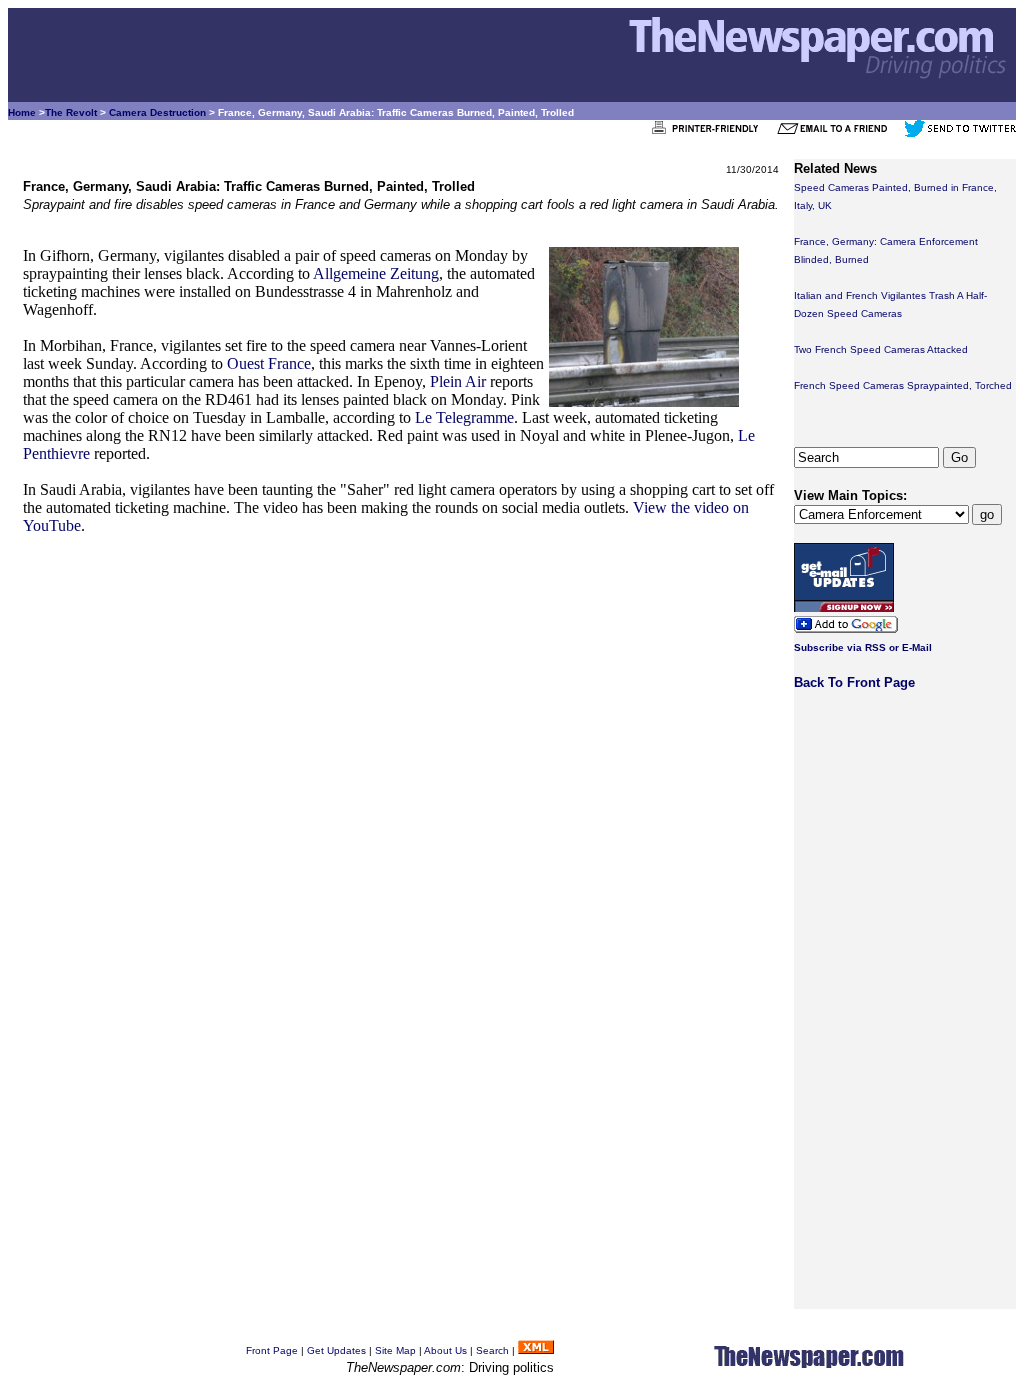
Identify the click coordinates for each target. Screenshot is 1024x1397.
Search (492, 1350)
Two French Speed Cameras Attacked (881, 349)
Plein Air (458, 381)
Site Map (395, 1350)
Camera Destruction (157, 112)
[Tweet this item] (960, 133)
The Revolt (71, 112)
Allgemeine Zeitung (376, 273)
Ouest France (269, 363)
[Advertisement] (401, 693)
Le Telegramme (464, 417)
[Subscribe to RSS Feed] (536, 1350)
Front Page (272, 1350)
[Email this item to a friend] (838, 133)
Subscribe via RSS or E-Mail (863, 647)
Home (22, 112)
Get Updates (336, 1350)
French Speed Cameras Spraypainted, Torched (903, 385)
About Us (445, 1350)
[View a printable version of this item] (710, 133)
